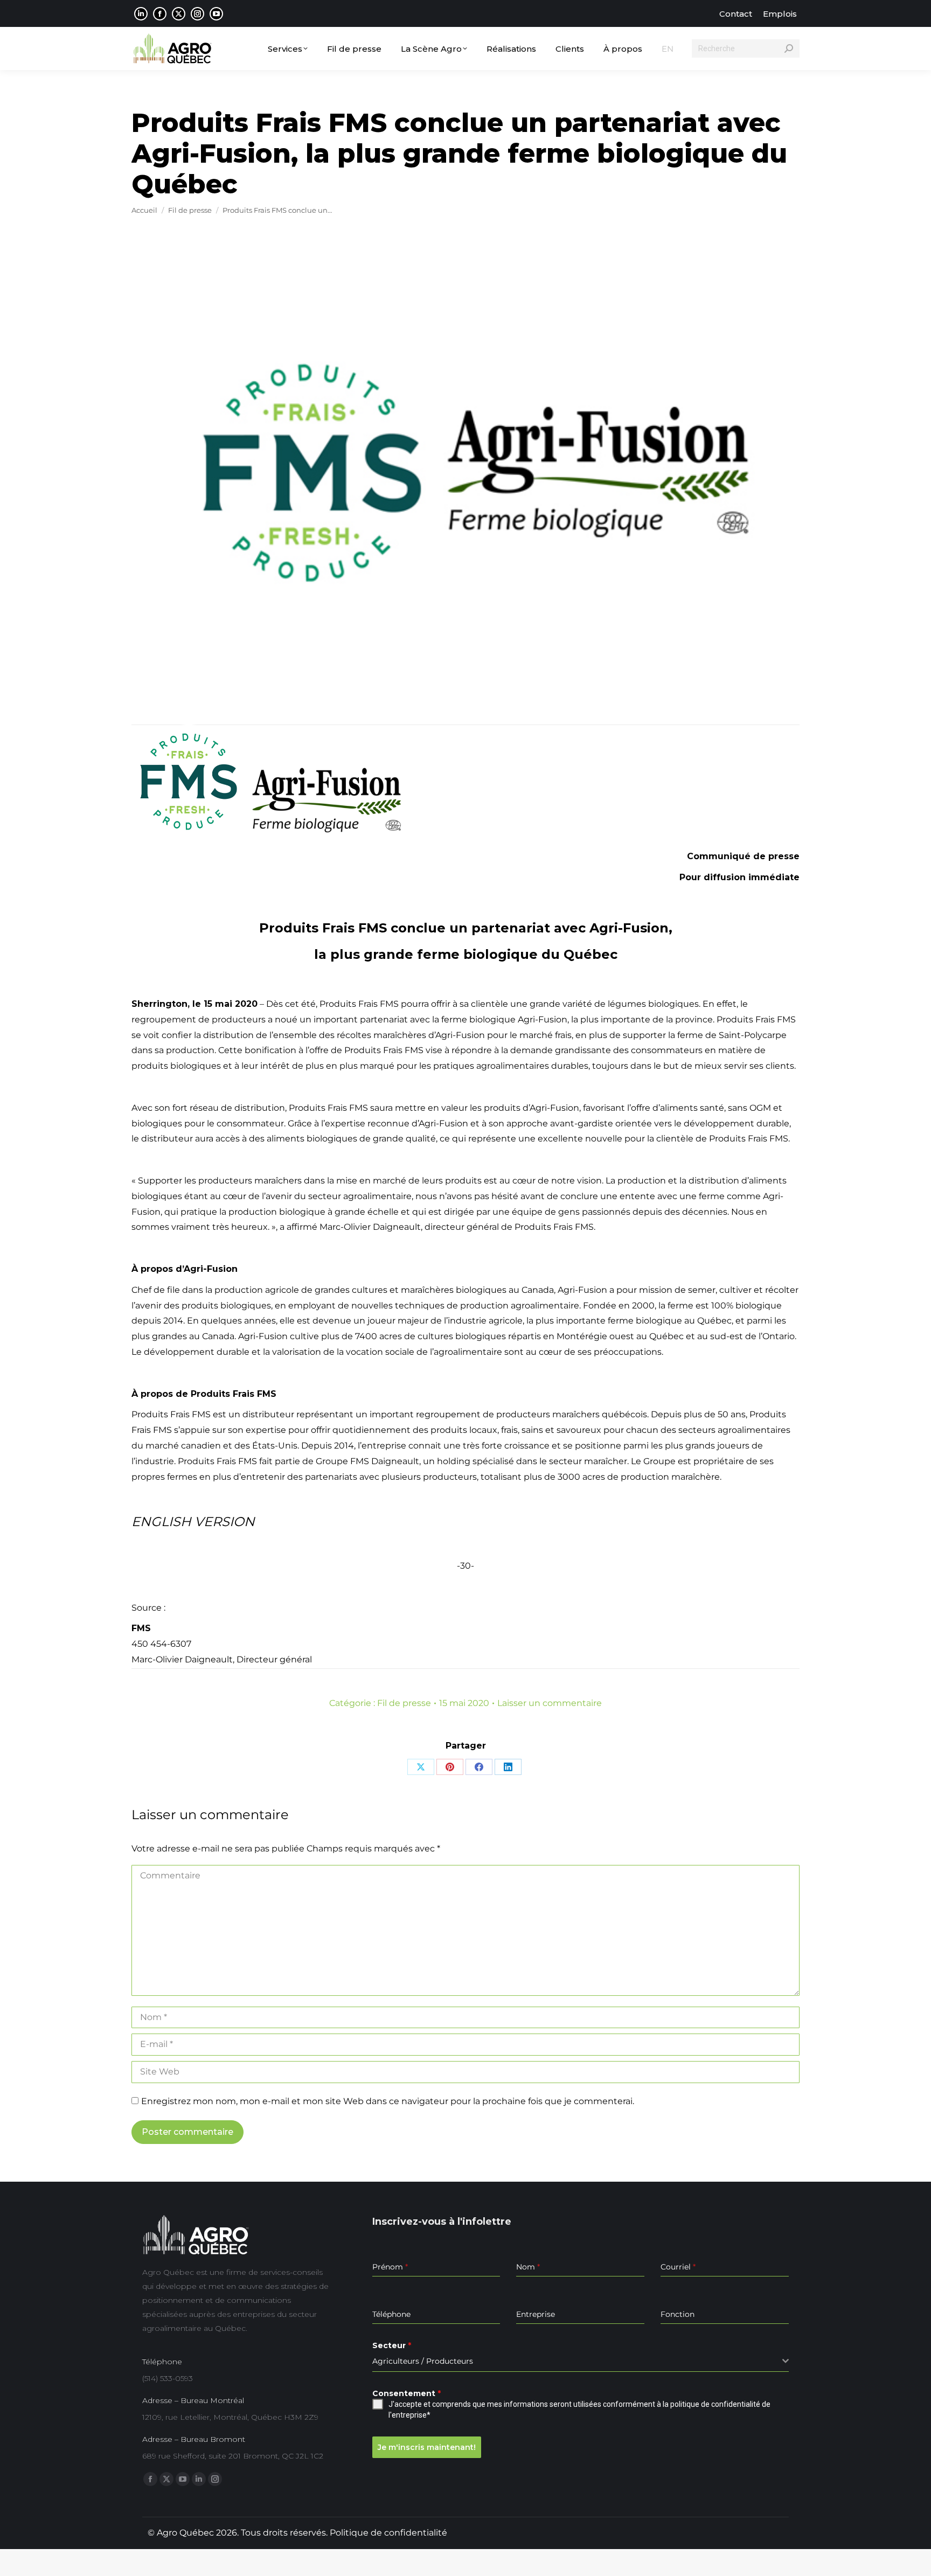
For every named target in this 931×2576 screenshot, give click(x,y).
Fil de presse (404, 1703)
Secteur (392, 2345)
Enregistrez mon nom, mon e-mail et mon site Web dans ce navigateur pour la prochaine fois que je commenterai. (388, 2101)
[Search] (789, 48)
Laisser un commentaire (550, 1703)
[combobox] (581, 2361)
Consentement (407, 2393)
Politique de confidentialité (388, 2533)
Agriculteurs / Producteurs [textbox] (423, 2361)
